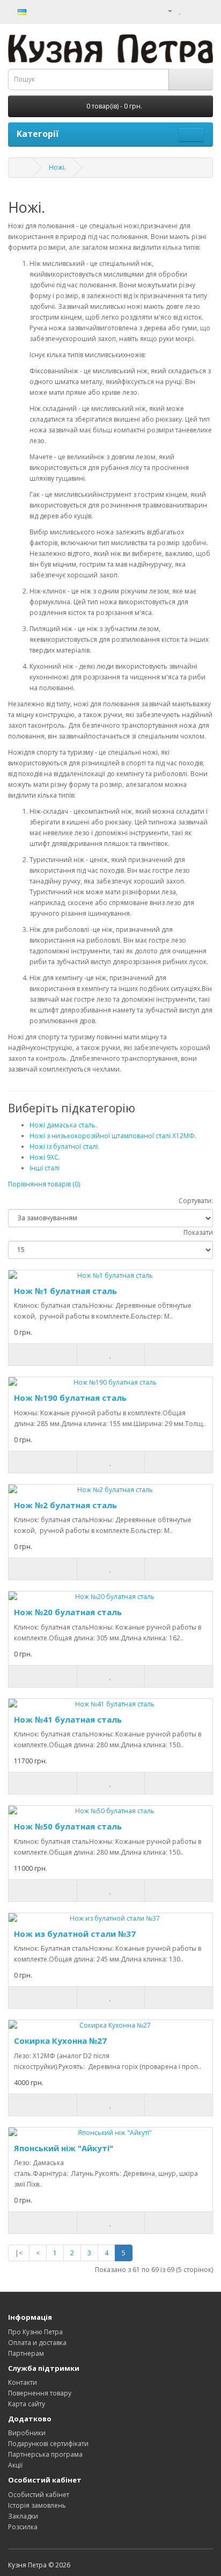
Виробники (27, 2433)
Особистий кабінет (39, 2495)
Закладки (23, 2516)
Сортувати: (196, 1201)
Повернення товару (40, 2393)
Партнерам (26, 2353)
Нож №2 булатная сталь (65, 1505)
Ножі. (57, 167)
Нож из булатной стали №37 (75, 1934)
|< (19, 2253)
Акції (15, 2465)
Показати (198, 1232)
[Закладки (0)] (181, 10)
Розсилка (23, 2527)
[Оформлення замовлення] (205, 10)
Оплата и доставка (37, 2343)
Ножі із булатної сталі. (64, 1146)
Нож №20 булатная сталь (68, 1612)
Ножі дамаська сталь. (63, 1125)
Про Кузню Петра (35, 2332)
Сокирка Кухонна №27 (60, 2040)
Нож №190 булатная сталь (70, 1398)
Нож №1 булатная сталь (65, 1291)
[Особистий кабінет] (166, 10)
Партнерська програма (45, 2454)
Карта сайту (27, 2404)
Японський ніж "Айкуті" (64, 2148)
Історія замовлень (37, 2505)
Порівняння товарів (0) (44, 1184)
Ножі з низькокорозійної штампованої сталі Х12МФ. (113, 1136)
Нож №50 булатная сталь (68, 1826)
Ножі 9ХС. (45, 1157)
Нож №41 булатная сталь (68, 1719)
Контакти (23, 2382)
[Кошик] (192, 10)
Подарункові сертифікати (48, 2444)
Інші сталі (45, 1168)
